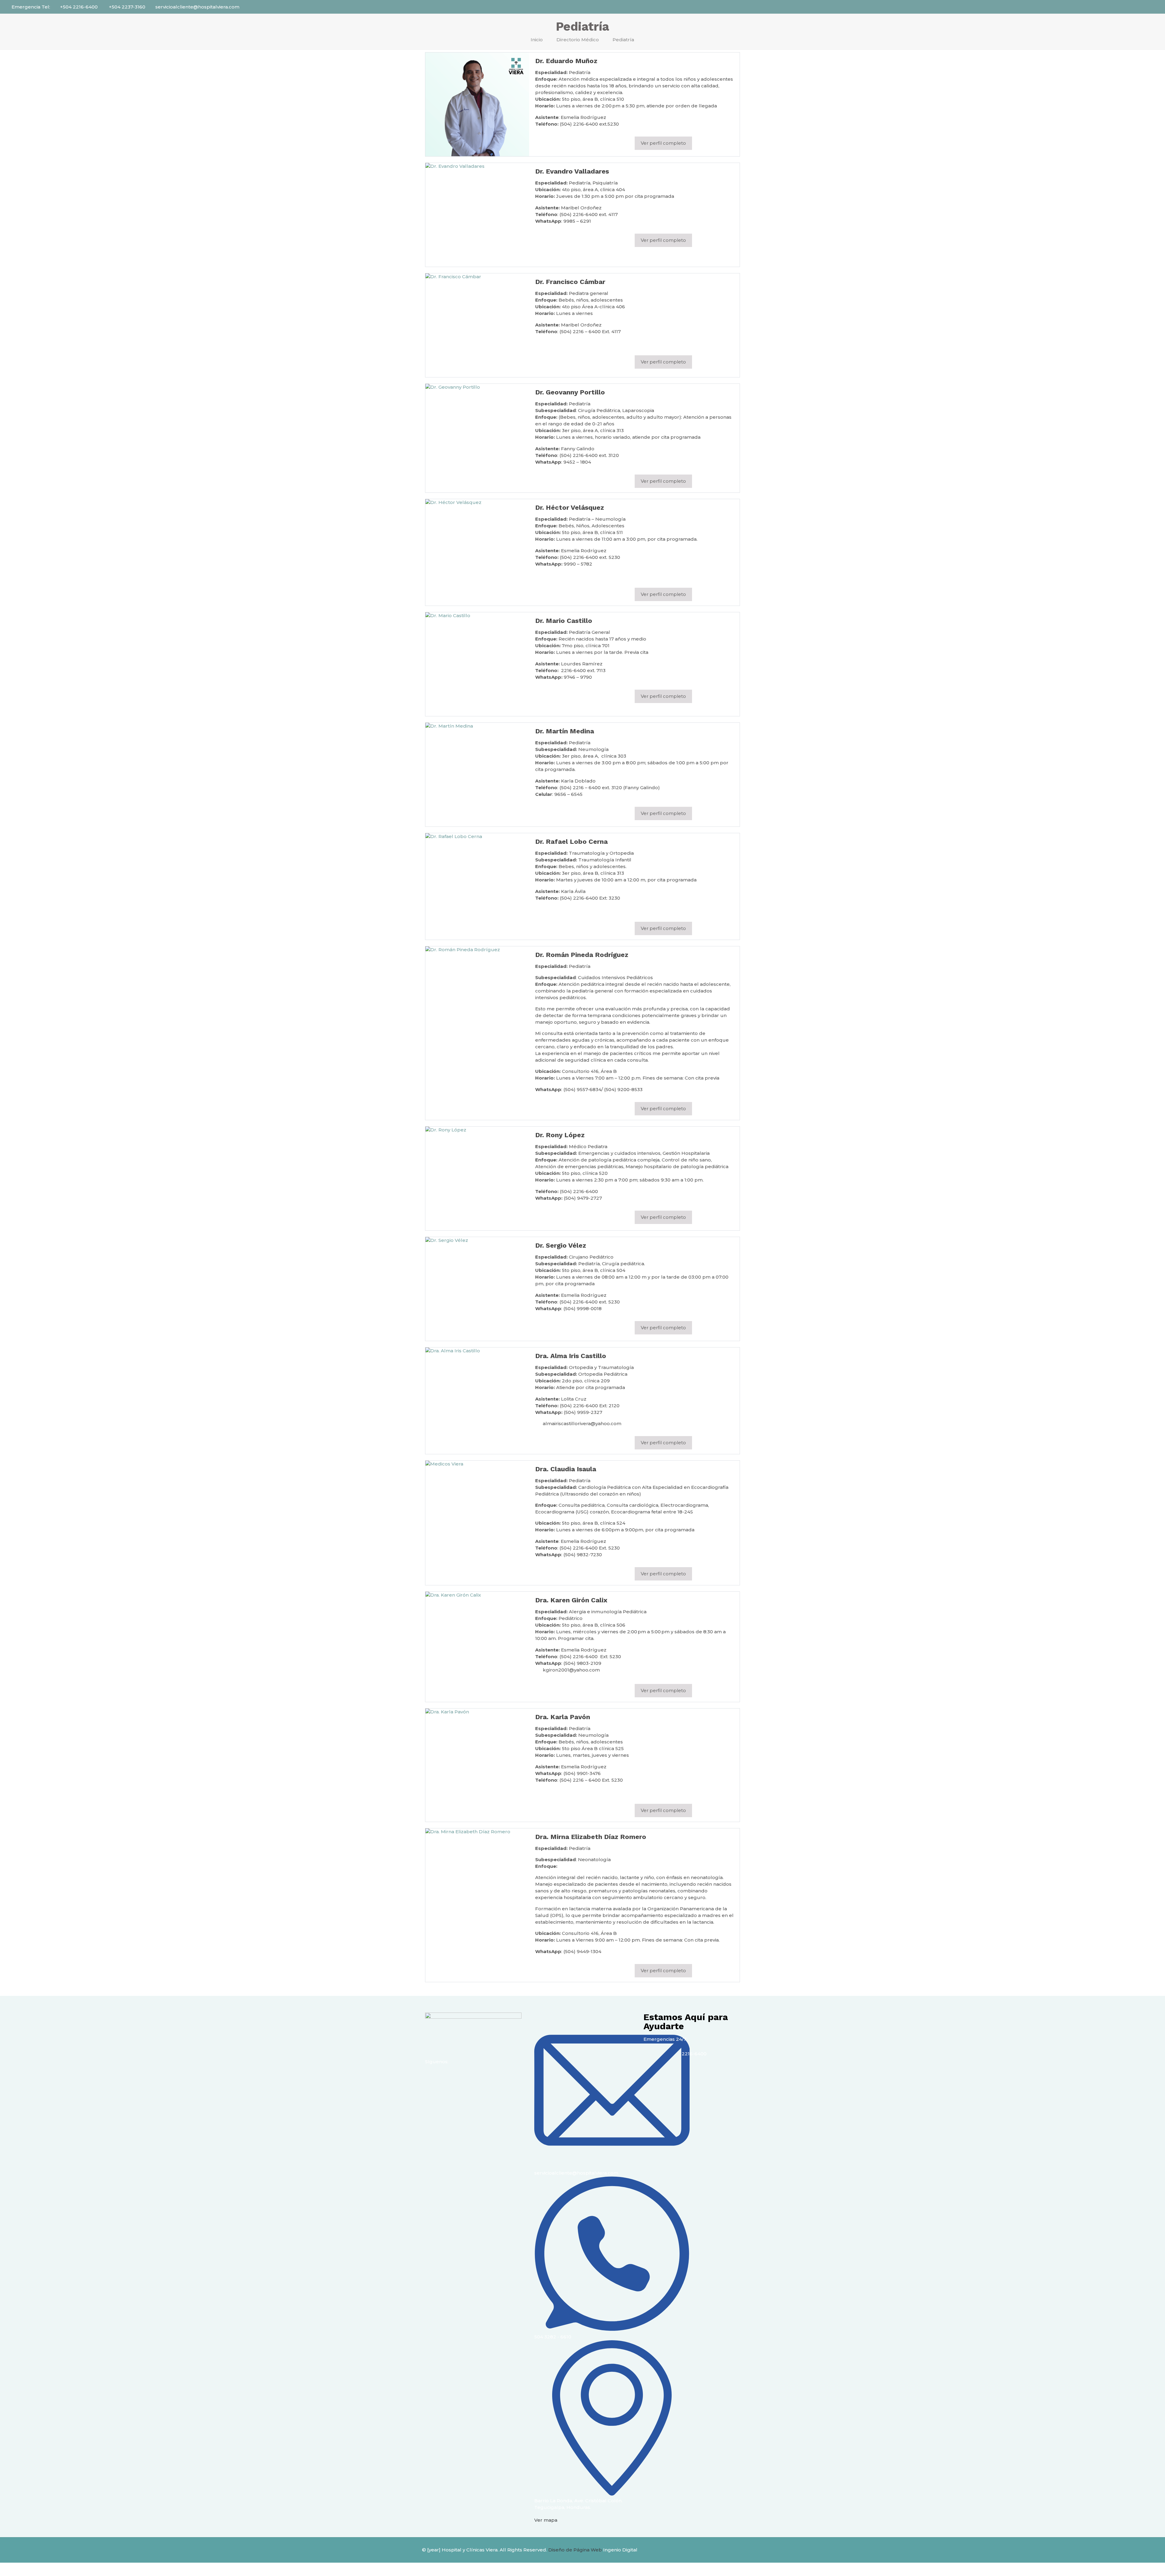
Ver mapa (546, 2520)
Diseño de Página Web (575, 2550)
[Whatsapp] (482, 2077)
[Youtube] (465, 2077)
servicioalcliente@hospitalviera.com (197, 7)
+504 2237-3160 (127, 7)
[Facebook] (433, 2077)
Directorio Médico (578, 40)
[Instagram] (449, 2077)
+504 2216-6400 (79, 7)
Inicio (537, 40)
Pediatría (623, 40)
